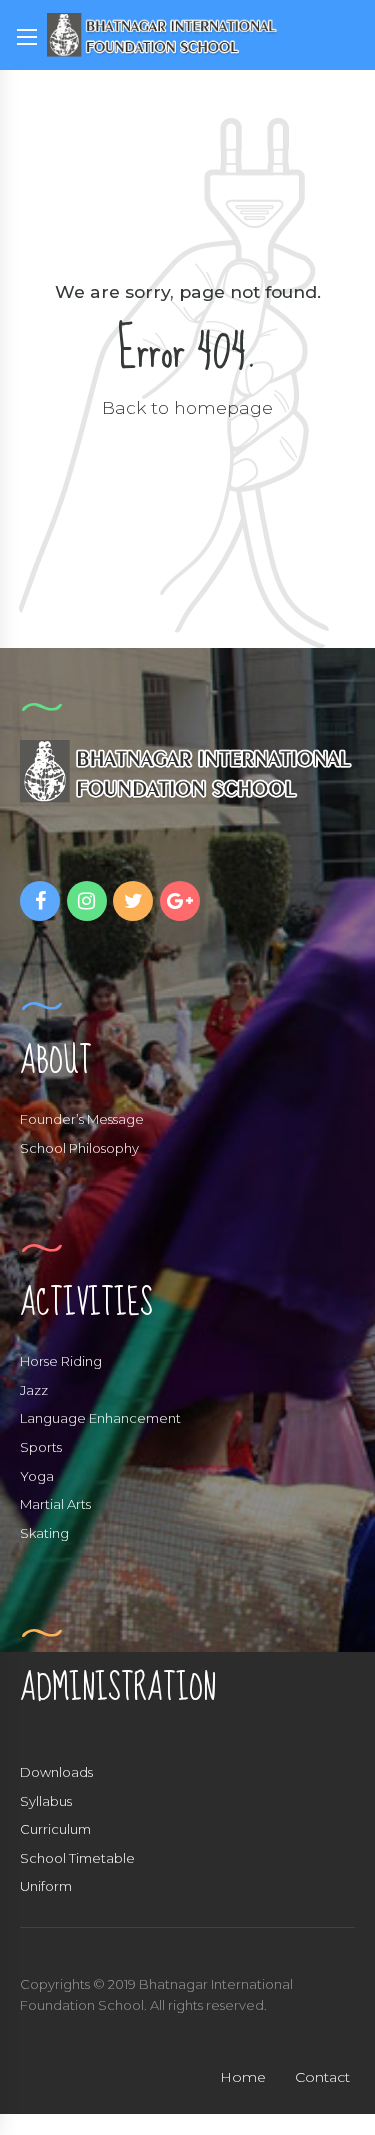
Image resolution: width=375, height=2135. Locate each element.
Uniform (46, 1886)
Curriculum (55, 1829)
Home (243, 2077)
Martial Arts (55, 1504)
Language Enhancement (100, 1418)
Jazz (34, 1390)
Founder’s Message (82, 1119)
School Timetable (77, 1858)
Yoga (37, 1476)
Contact (322, 2077)
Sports (41, 1447)
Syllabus (46, 1801)
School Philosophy (79, 1148)
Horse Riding (61, 1361)
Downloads (56, 1772)
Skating (44, 1533)
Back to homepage (187, 407)
